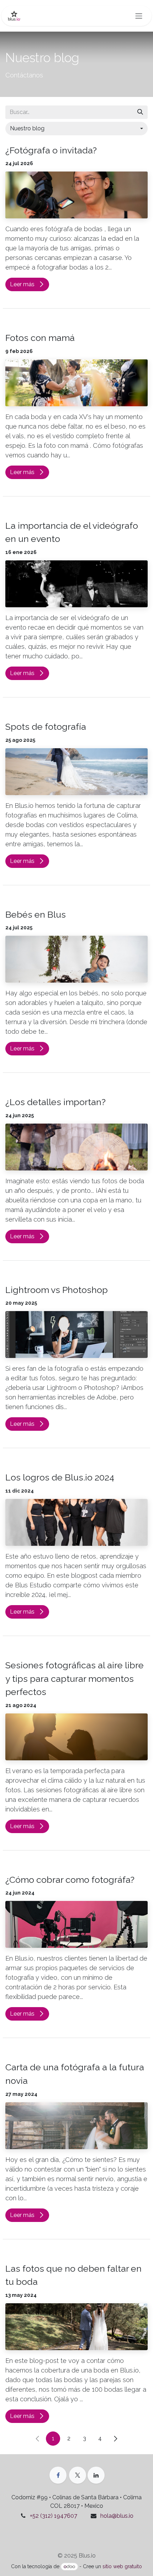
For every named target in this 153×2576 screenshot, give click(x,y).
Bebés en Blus (36, 914)
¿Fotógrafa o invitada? (51, 150)
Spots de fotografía (46, 727)
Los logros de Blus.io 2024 (60, 1477)
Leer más (23, 284)
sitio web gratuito (122, 2566)
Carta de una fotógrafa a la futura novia (75, 2074)
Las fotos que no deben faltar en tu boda (73, 2275)
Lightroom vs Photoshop (57, 1290)
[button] (76, 129)
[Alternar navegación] (139, 16)
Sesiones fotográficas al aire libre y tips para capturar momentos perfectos (75, 1678)
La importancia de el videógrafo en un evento (72, 532)
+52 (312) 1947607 (54, 2516)
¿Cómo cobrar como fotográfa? (70, 1880)
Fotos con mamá (40, 338)
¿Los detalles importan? (56, 1102)
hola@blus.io (117, 2516)
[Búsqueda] (140, 112)
